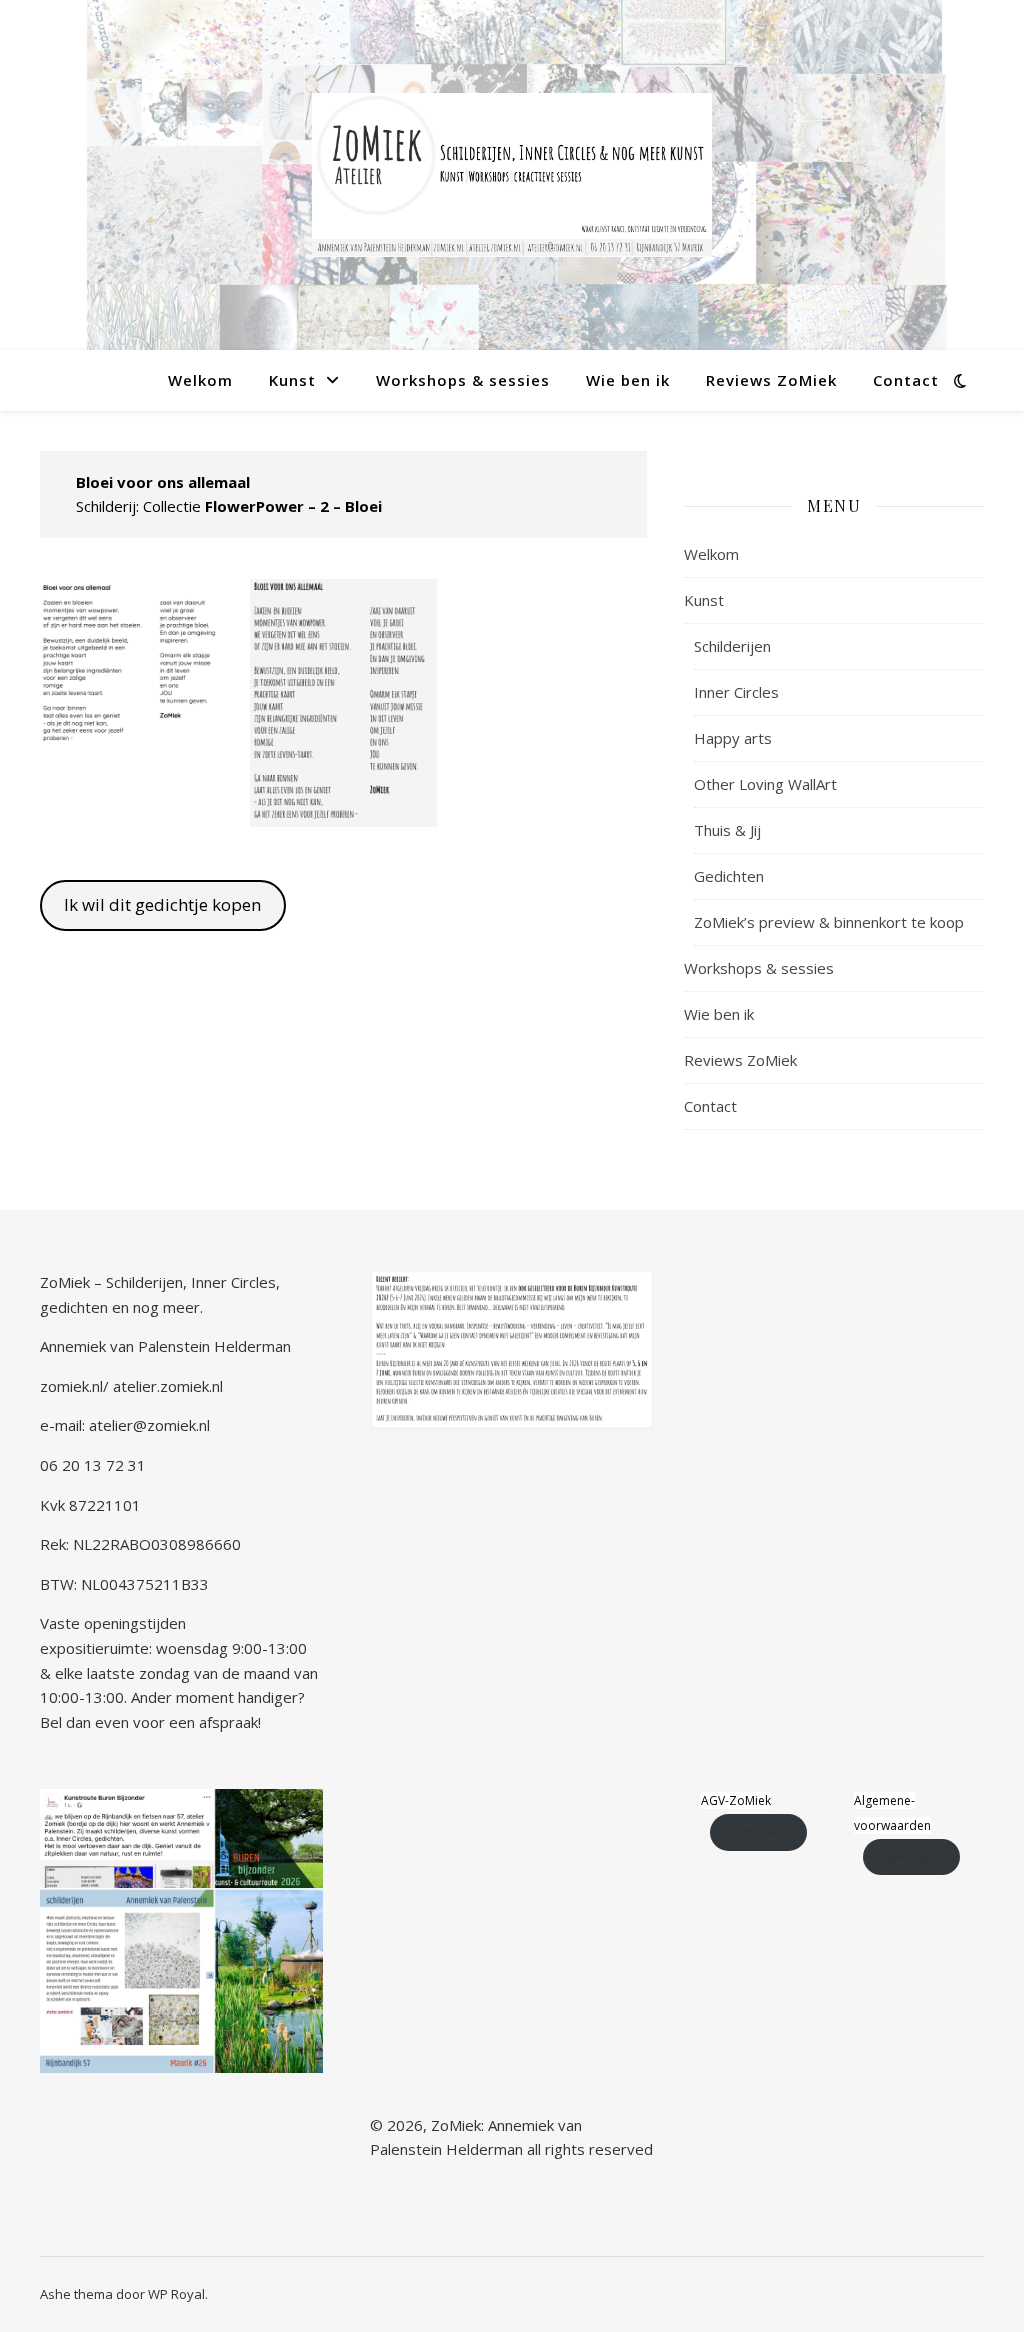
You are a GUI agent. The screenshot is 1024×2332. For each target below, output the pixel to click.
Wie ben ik (628, 380)
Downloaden (758, 1831)
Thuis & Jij (727, 830)
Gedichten (729, 876)
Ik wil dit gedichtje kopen (162, 904)
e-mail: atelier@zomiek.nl (125, 1425)
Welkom (200, 380)
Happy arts (733, 738)
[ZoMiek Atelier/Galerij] (512, 175)
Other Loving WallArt (765, 784)
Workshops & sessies (463, 380)
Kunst (292, 380)
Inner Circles (736, 692)
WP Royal (176, 2294)
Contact (906, 380)
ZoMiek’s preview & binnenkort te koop (829, 922)
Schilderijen (732, 646)
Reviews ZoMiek (771, 380)
